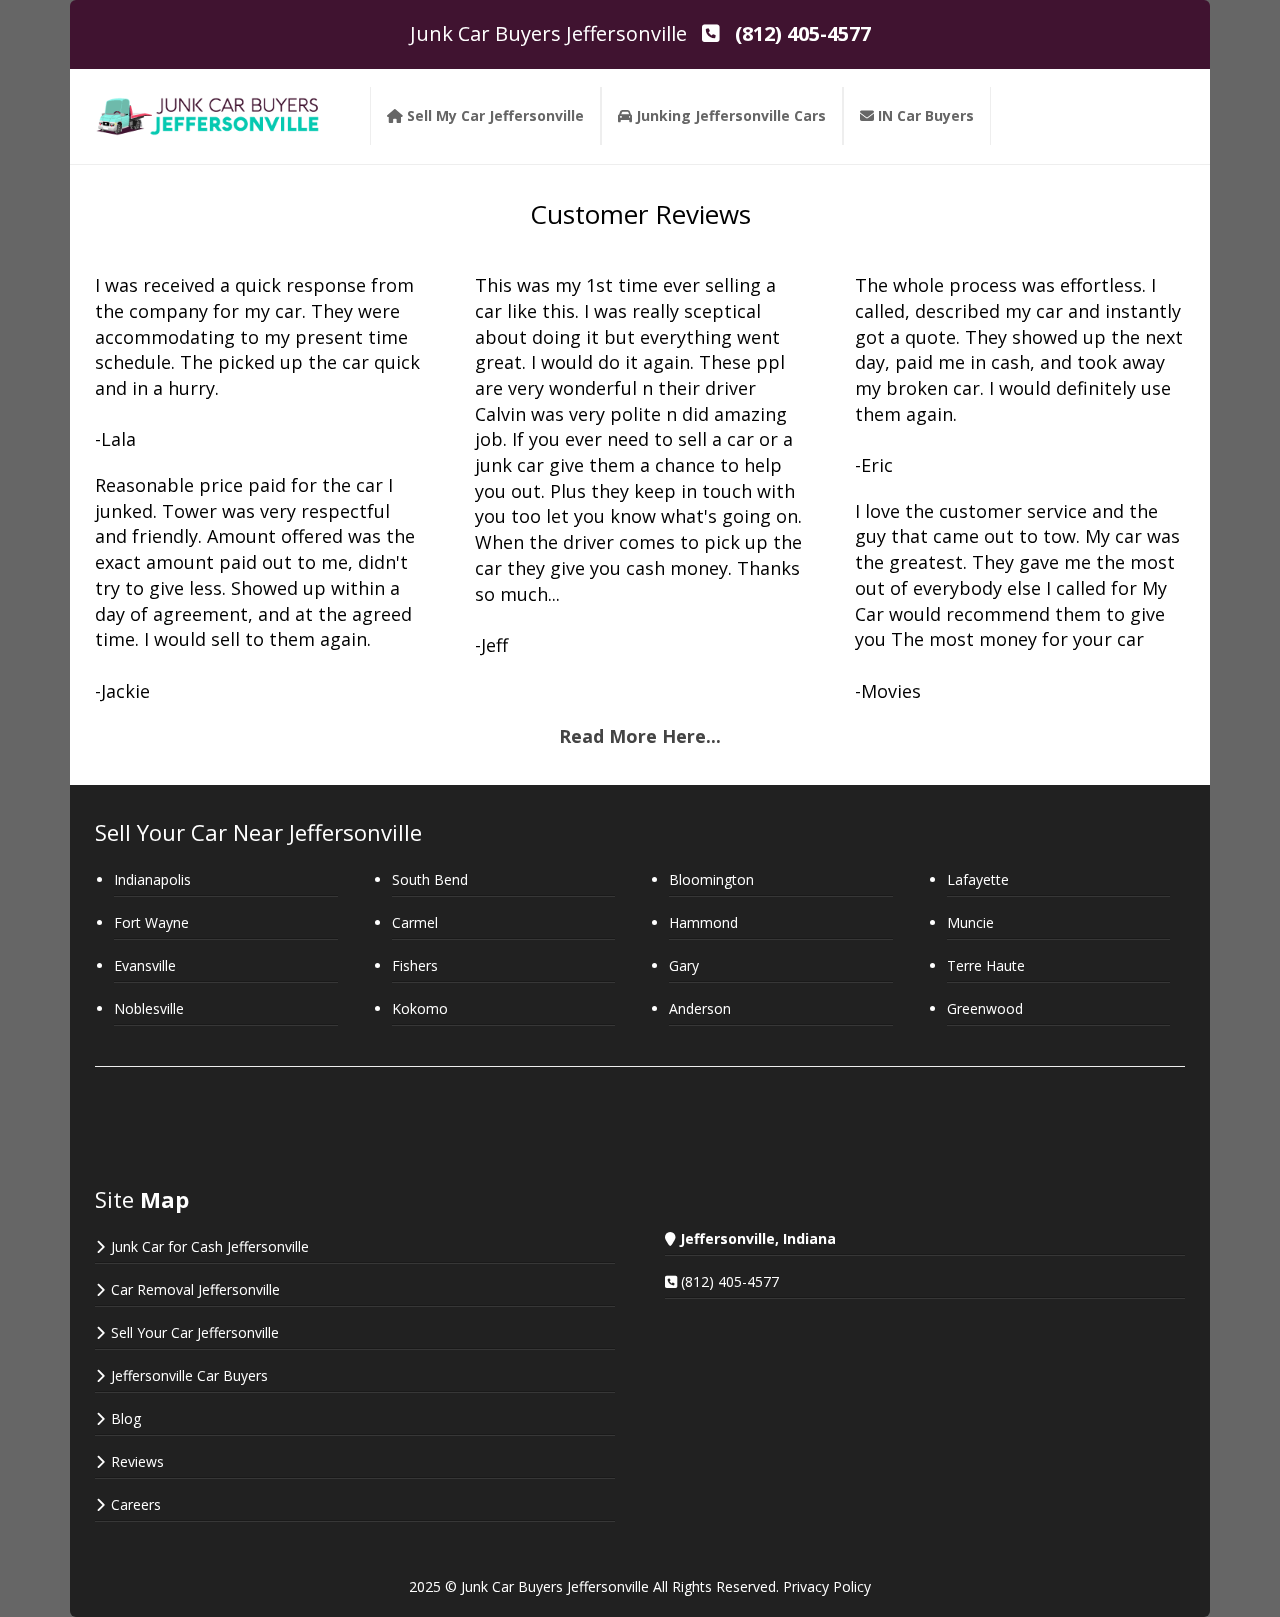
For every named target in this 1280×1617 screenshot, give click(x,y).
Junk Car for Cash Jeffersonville (210, 1246)
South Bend (430, 879)
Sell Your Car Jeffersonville (195, 1332)
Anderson (700, 1008)
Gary (684, 965)
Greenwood (985, 1008)
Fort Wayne (151, 922)
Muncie (970, 922)
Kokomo (420, 1008)
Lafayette (978, 879)
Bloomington (711, 879)
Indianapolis (152, 879)
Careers (136, 1504)
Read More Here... (640, 736)
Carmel (415, 922)
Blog (126, 1418)
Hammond (703, 922)
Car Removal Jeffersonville (195, 1289)
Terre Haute (986, 965)
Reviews (137, 1461)
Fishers (415, 965)
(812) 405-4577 (730, 1281)
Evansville (145, 965)
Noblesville (149, 1008)
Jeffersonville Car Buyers (189, 1375)
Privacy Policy (827, 1586)
